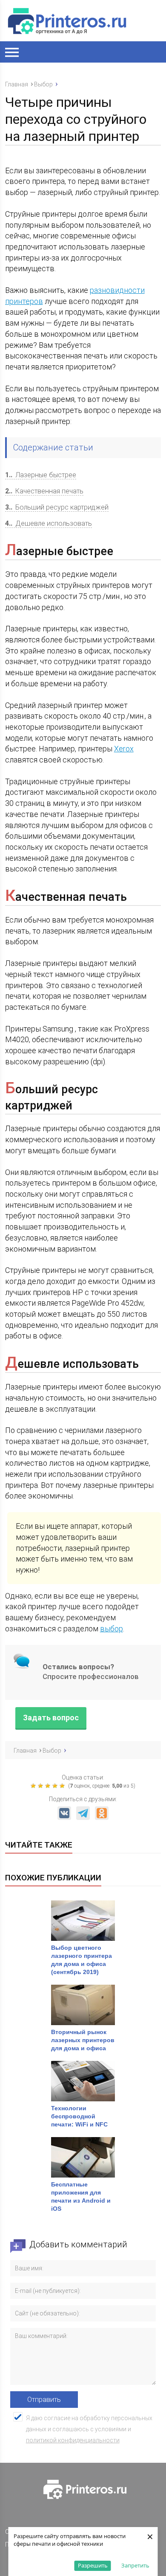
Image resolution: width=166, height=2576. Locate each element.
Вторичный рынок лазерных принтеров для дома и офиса (83, 2040)
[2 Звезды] (41, 1786)
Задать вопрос (51, 1718)
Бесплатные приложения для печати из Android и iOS (81, 2196)
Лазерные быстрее (41, 475)
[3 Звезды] (49, 1786)
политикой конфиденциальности (73, 2440)
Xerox (124, 749)
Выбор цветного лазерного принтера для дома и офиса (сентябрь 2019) (82, 1960)
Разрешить (93, 2565)
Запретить (135, 2565)
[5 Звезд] (63, 1786)
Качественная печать (44, 491)
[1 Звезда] (34, 1786)
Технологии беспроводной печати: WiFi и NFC (80, 2116)
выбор (112, 1629)
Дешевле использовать (49, 523)
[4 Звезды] (56, 1786)
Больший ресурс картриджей (57, 507)
